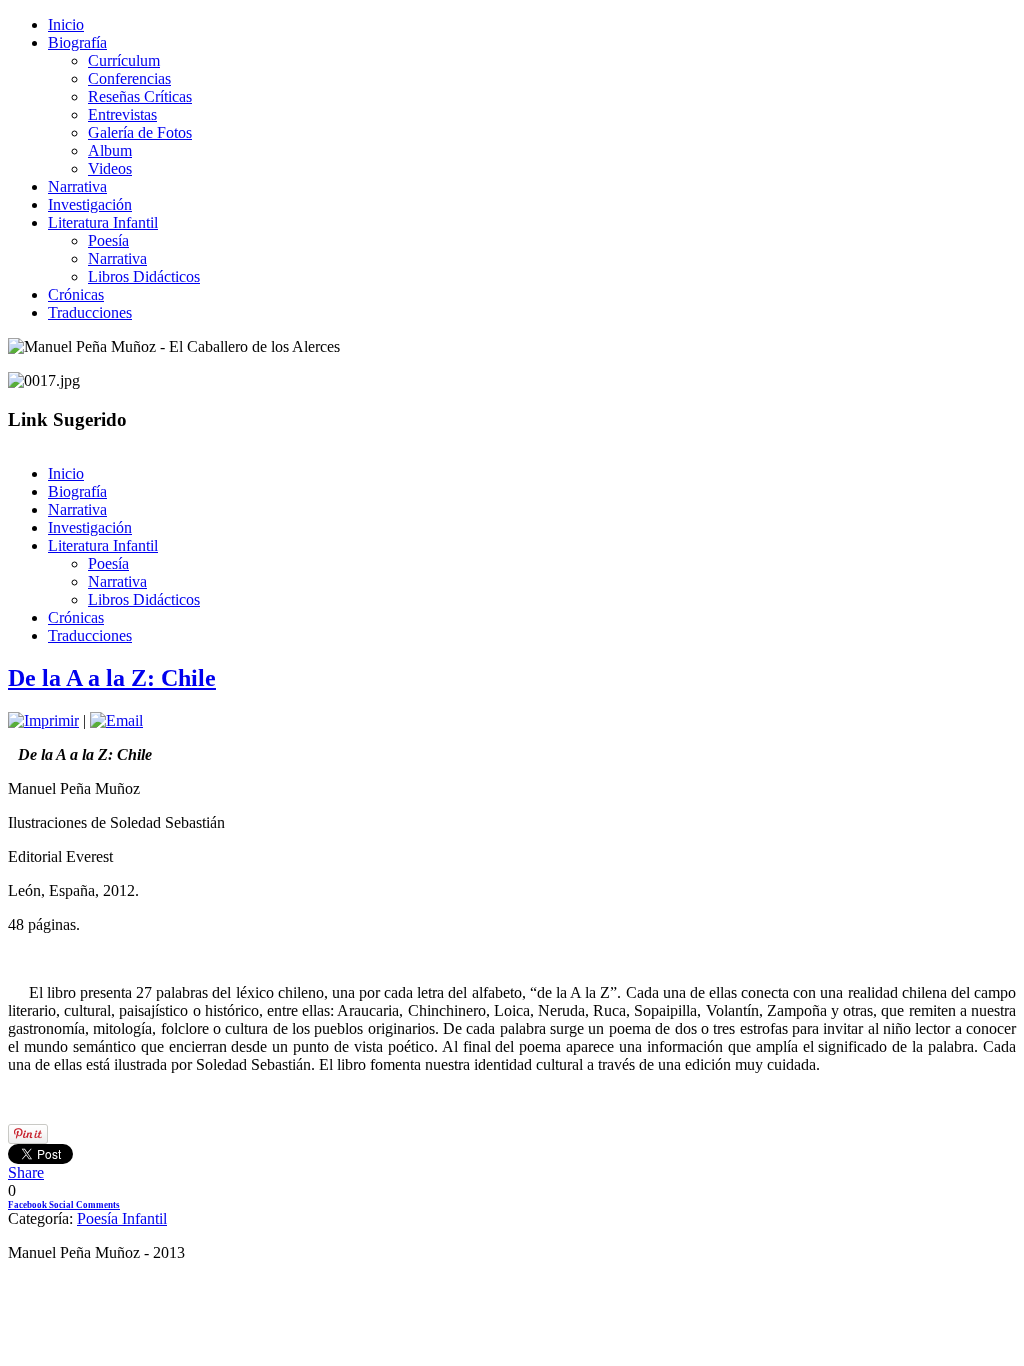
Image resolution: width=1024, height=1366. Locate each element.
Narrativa (77, 186)
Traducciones (90, 312)
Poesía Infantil (122, 1218)
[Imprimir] (43, 720)
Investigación (90, 204)
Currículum (124, 60)
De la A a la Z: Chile (112, 678)
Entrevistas (122, 114)
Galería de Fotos (140, 132)
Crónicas (76, 294)
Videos (110, 168)
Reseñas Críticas (140, 96)
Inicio (66, 24)
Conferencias (129, 78)
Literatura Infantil (103, 222)
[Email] (116, 720)
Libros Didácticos (144, 276)
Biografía (77, 42)
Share (26, 1172)
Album (110, 150)
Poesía (108, 240)
